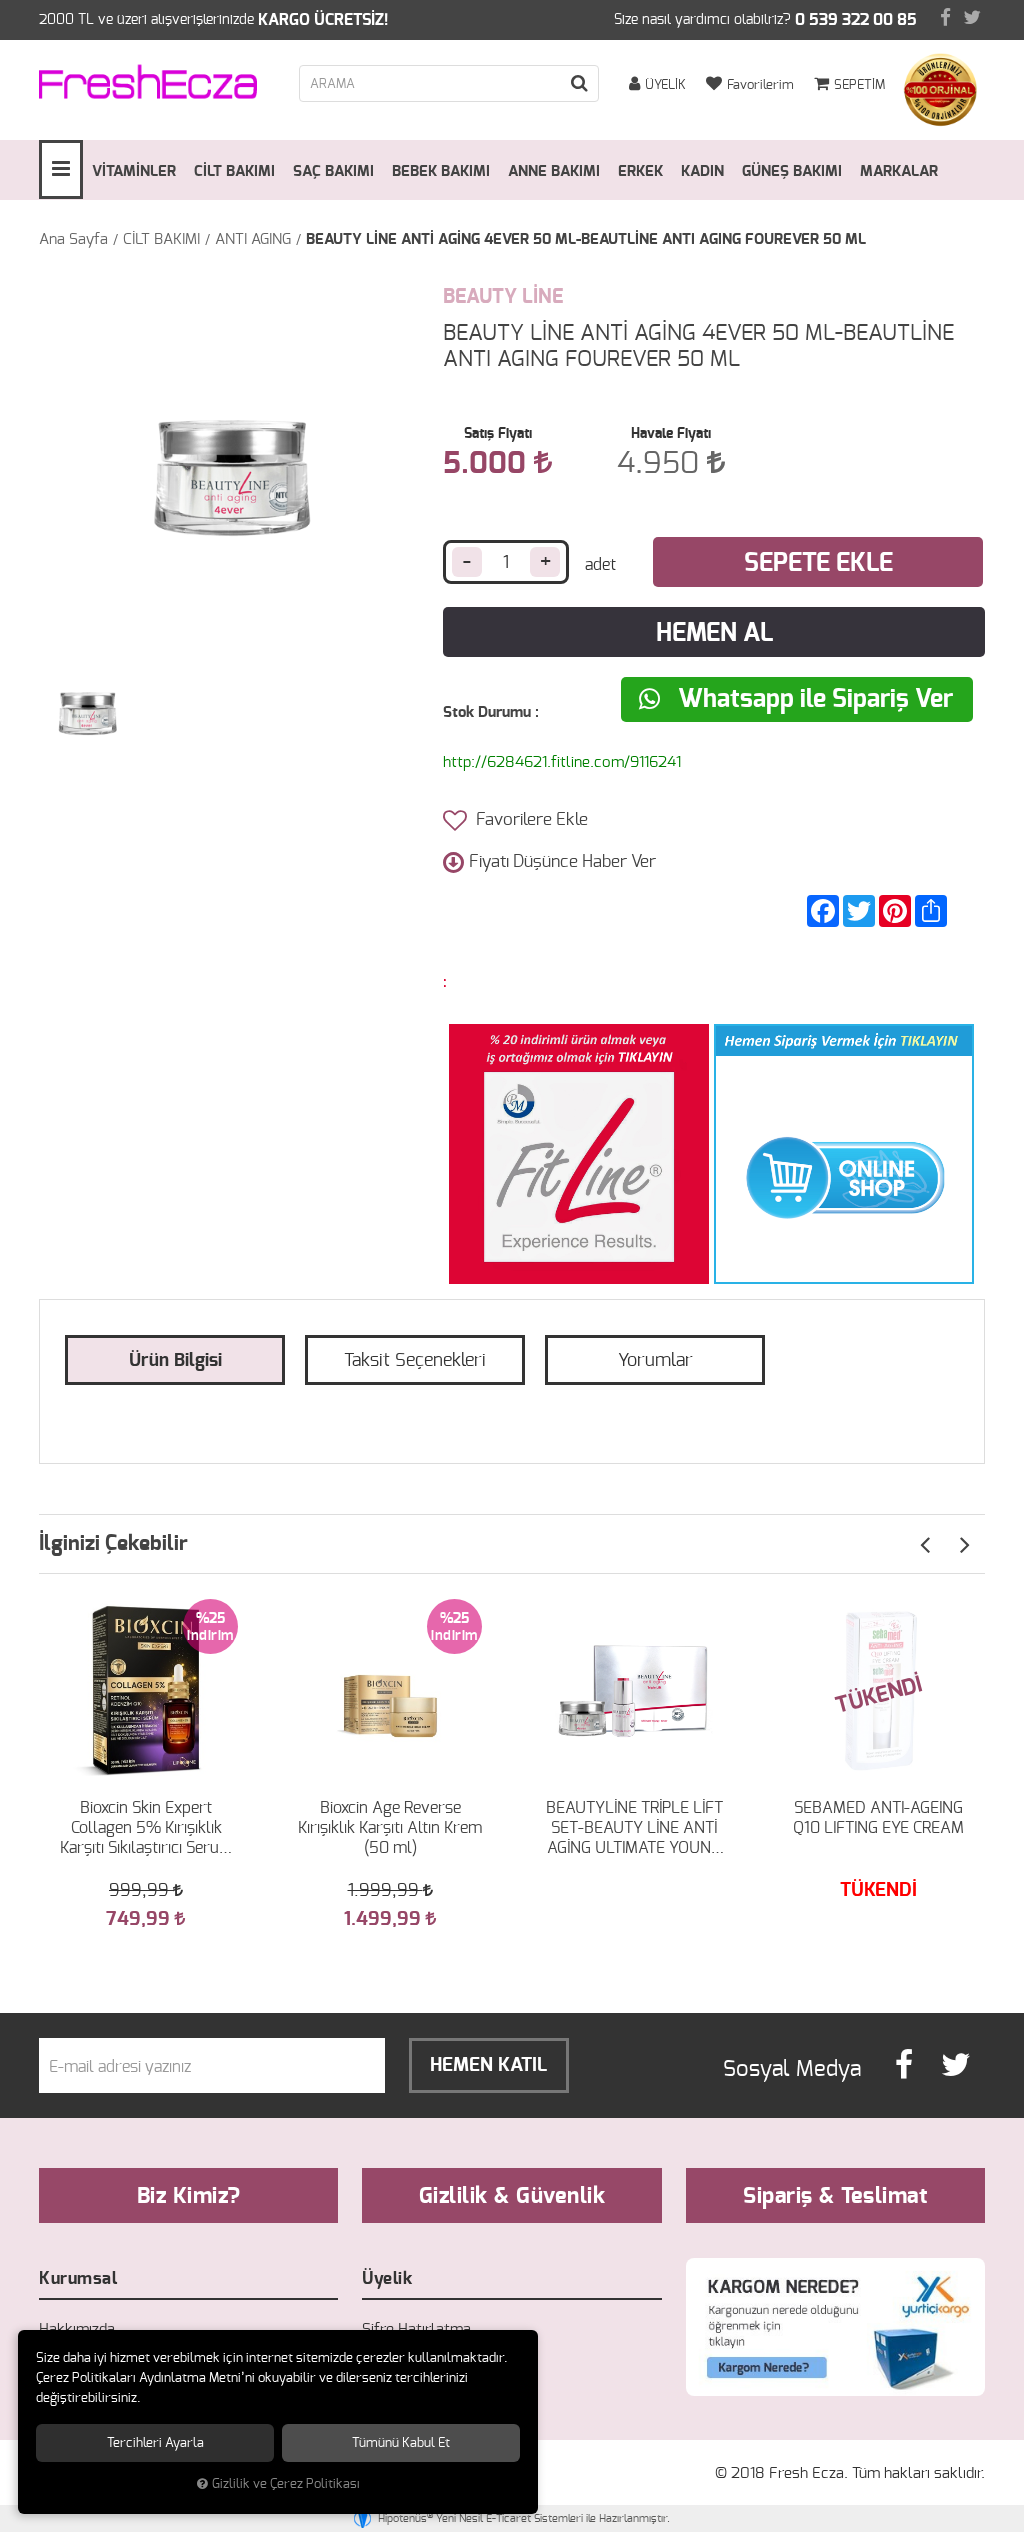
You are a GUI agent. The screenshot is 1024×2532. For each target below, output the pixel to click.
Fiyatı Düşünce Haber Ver (562, 861)
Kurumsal (78, 2278)
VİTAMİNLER (134, 171)
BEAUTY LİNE (503, 297)
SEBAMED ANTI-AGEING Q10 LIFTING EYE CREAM (878, 1818)
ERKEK (640, 171)
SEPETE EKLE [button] (818, 563)
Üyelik (387, 2278)
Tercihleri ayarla (155, 2443)
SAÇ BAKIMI (333, 171)
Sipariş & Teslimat (835, 2196)
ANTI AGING (253, 239)
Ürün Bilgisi (175, 1361)
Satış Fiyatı (498, 434)
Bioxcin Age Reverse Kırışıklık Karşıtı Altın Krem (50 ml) (390, 1828)
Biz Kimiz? (189, 2196)
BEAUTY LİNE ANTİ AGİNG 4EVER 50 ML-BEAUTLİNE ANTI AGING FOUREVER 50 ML (586, 239)
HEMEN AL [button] (714, 633)
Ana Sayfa (73, 239)
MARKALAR (899, 171)
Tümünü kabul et (401, 2443)
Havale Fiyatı (671, 434)
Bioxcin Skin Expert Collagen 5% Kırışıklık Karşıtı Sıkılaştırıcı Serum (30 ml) (146, 1829)
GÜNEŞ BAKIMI (792, 171)
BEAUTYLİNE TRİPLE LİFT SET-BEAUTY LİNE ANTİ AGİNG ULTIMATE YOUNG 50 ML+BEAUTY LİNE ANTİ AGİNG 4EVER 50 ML (634, 1829)
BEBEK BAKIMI (441, 171)
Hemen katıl (488, 2065)
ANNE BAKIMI (554, 171)
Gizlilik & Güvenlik (512, 2196)
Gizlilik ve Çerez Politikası (286, 2484)
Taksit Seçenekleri (415, 1361)
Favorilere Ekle (530, 819)
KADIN (702, 171)
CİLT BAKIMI (234, 171)
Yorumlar (655, 1361)
